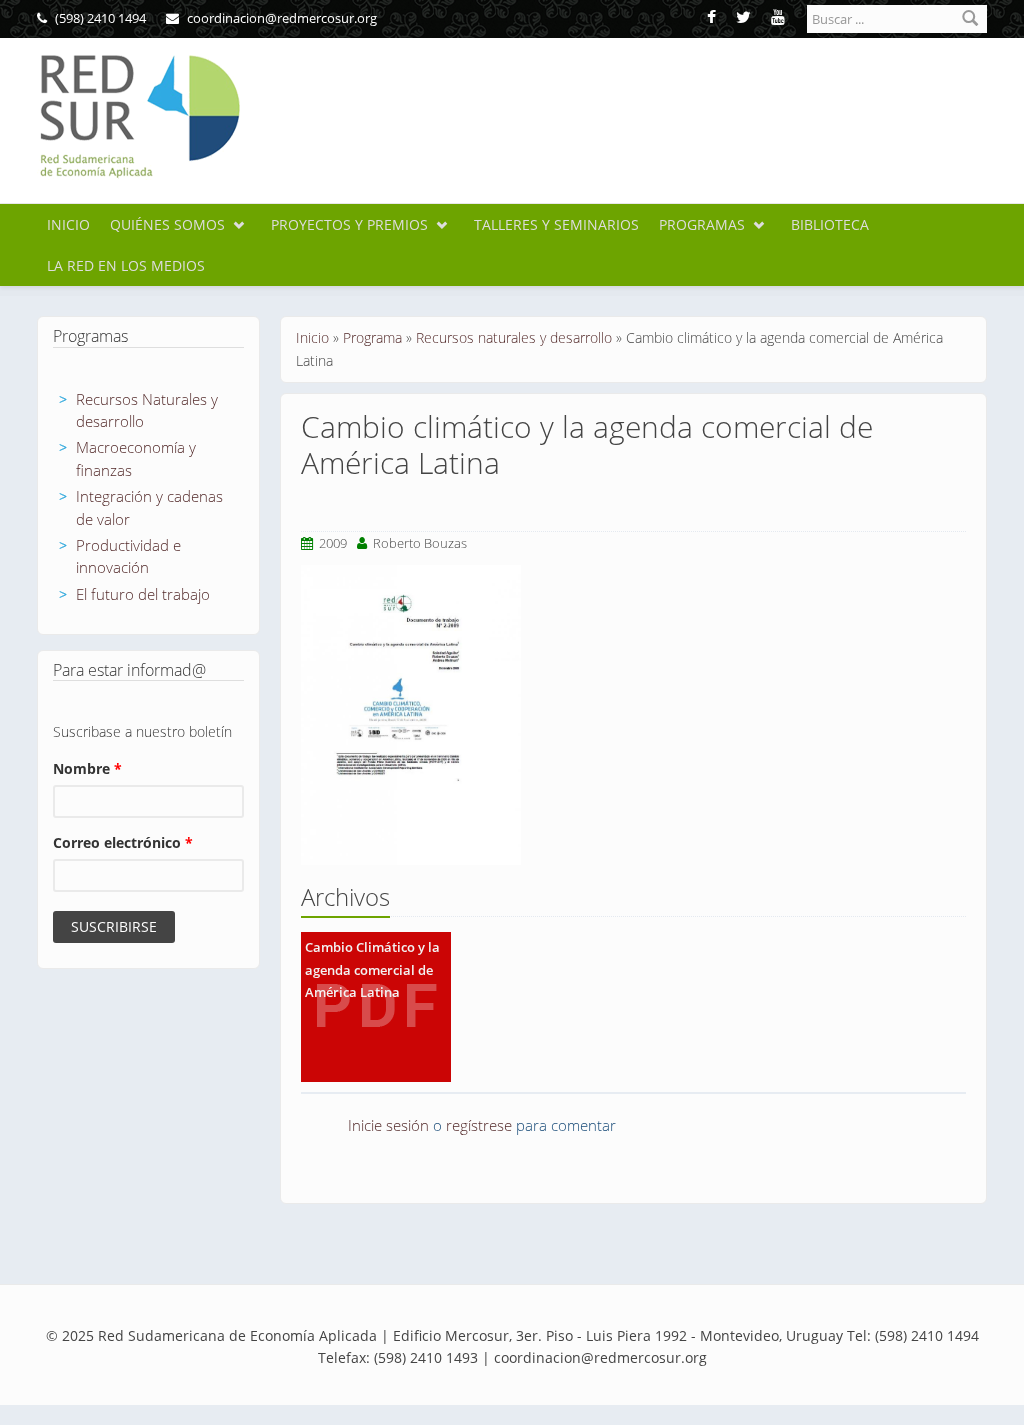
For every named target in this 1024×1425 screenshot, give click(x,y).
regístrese (479, 1125)
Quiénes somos (167, 224)
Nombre (87, 768)
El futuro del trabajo (143, 594)
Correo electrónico (123, 842)
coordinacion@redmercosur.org (280, 18)
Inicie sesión (388, 1125)
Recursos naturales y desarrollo (514, 337)
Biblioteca (830, 224)
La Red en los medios (126, 265)
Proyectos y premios (349, 224)
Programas (702, 224)
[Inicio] (138, 116)
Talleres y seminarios (556, 224)
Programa (372, 337)
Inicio (68, 224)
